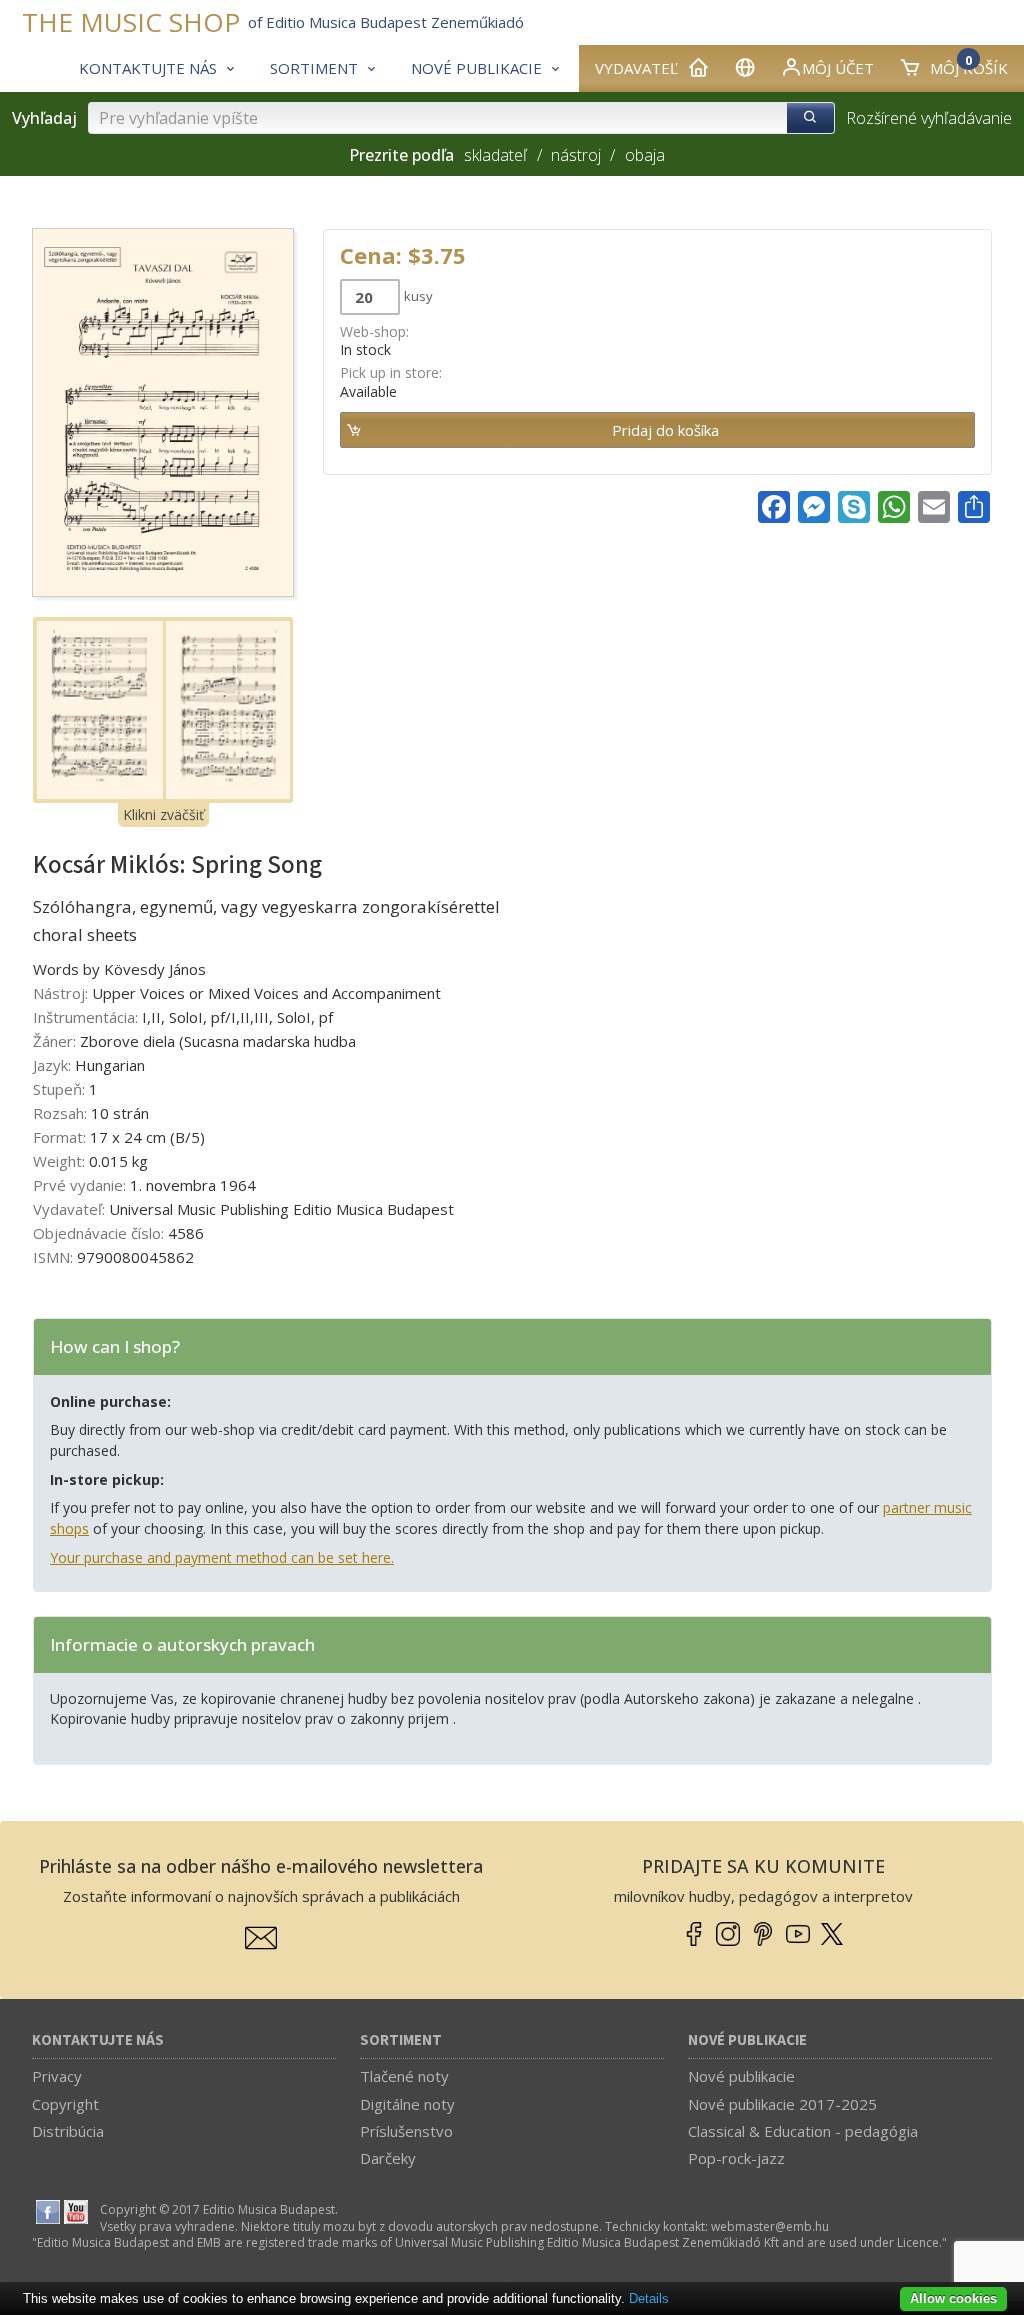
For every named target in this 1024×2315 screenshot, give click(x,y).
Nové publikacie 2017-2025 (782, 2104)
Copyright (65, 2104)
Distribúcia (68, 2131)
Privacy (57, 2076)
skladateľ (495, 155)
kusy (418, 296)
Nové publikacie (747, 2040)
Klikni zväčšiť (163, 814)
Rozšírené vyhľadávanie (929, 118)
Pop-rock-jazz (736, 2158)
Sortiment (401, 2040)
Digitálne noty (407, 2104)
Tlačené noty (404, 2076)
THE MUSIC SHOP (131, 22)
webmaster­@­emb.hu (770, 2226)
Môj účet (838, 68)
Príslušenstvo (406, 2131)
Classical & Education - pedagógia (803, 2131)
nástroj (576, 155)
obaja (644, 155)
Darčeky (388, 2158)
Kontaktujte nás (98, 2040)
